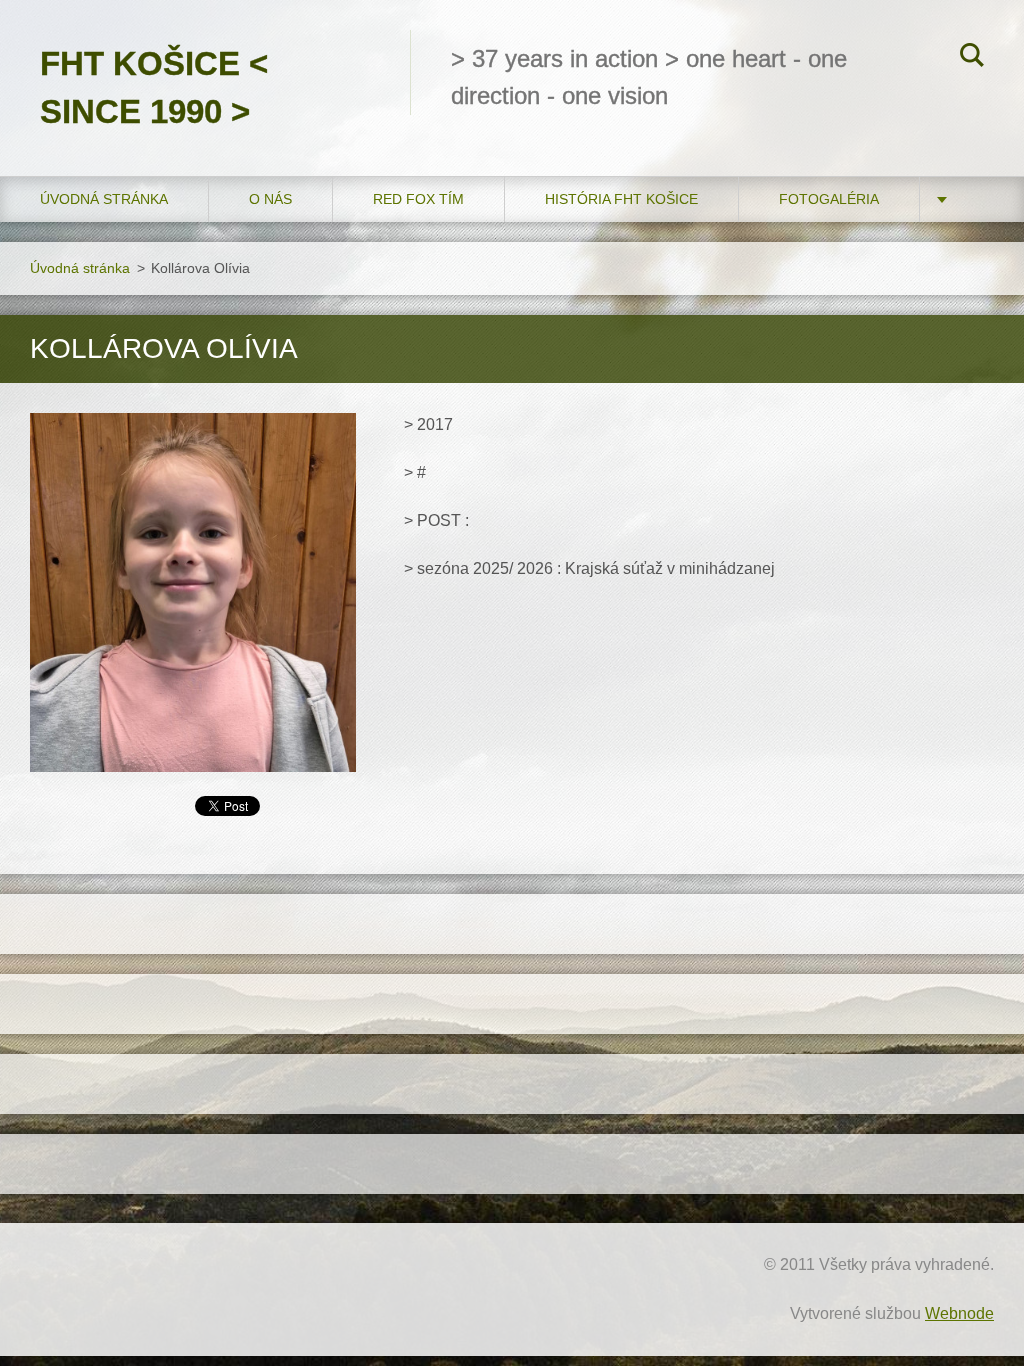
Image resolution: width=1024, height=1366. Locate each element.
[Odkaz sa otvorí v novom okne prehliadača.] (193, 592)
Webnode (959, 1313)
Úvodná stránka (104, 199)
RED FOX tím (418, 199)
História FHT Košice (621, 199)
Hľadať (972, 58)
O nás (270, 199)
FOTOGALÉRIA (829, 199)
